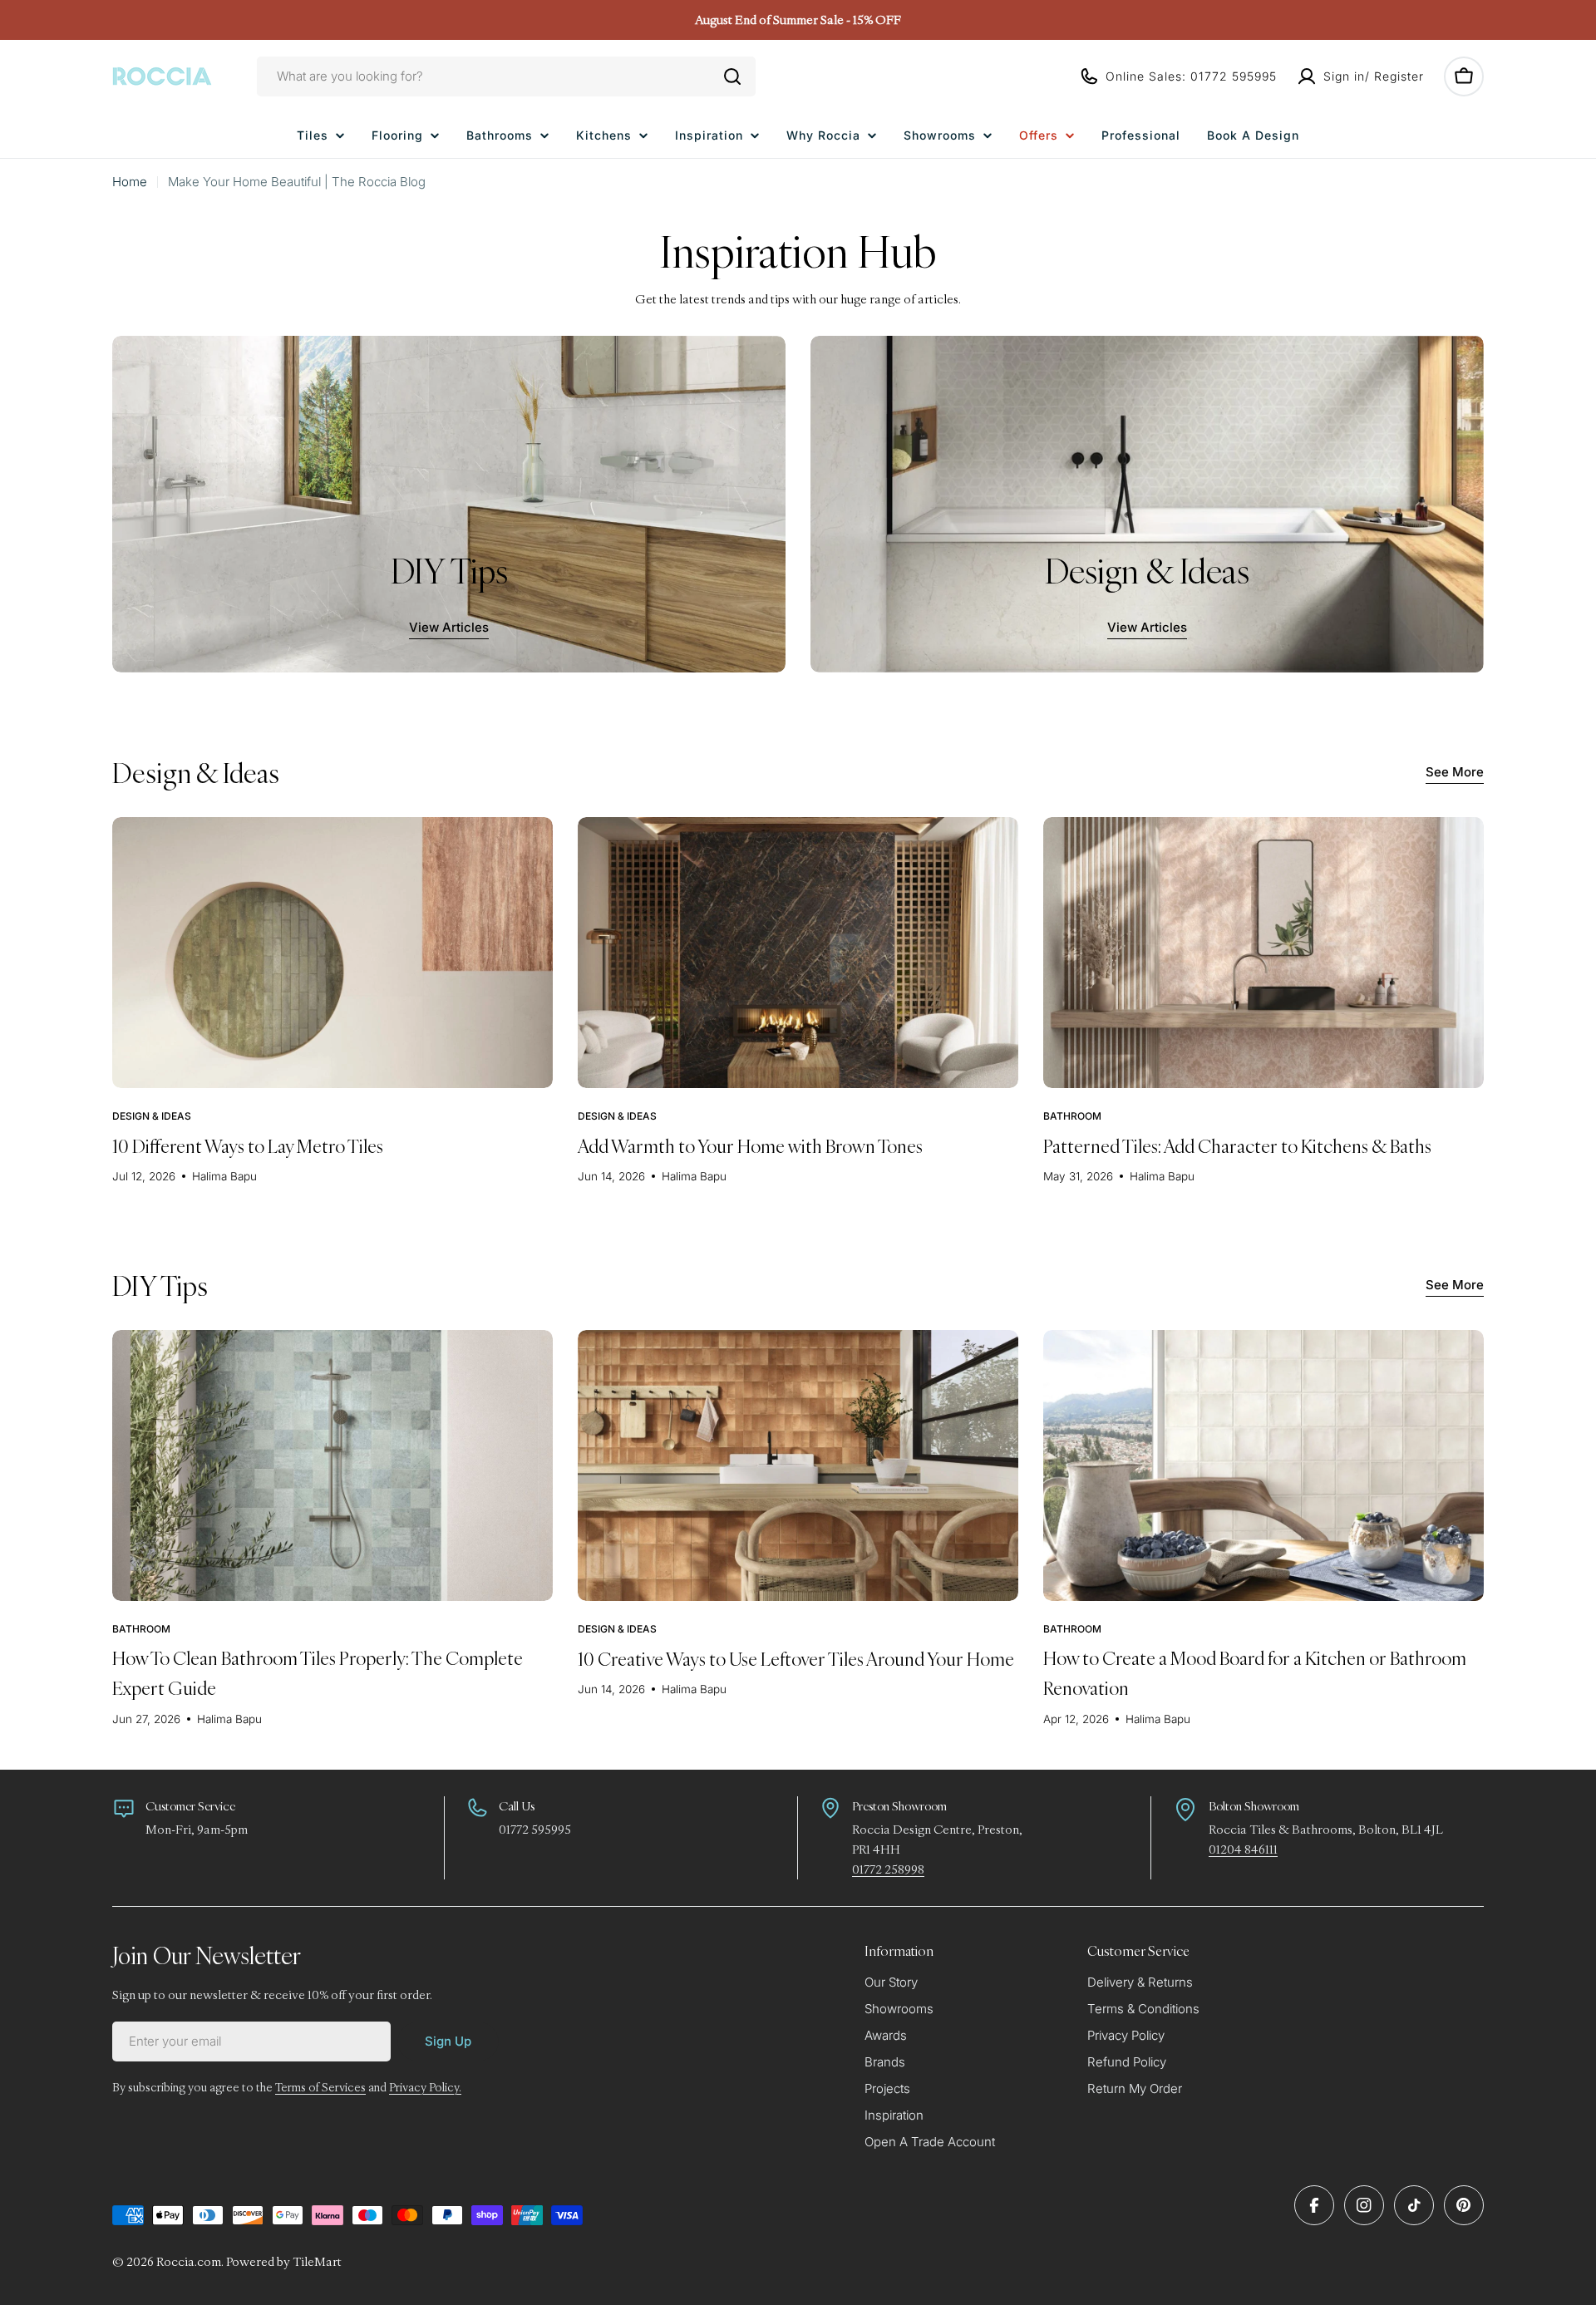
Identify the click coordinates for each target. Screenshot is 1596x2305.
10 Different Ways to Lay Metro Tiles (248, 1146)
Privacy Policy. (425, 2087)
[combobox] (506, 76)
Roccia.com (189, 2261)
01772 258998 (888, 1869)
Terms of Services (320, 2087)
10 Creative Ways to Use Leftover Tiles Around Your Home (796, 1659)
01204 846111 (1243, 1849)
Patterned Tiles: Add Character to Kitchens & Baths (1237, 1146)
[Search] (732, 76)
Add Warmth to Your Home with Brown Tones (750, 1146)
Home (130, 182)
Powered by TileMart (284, 2261)
